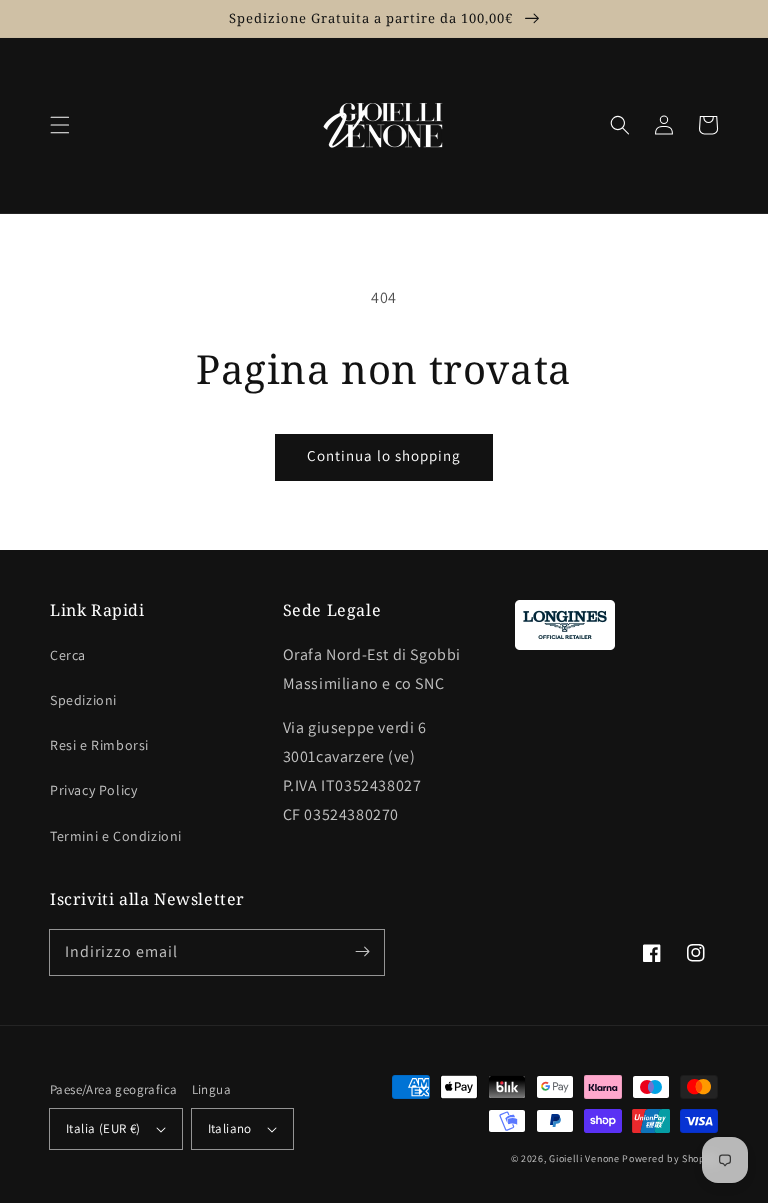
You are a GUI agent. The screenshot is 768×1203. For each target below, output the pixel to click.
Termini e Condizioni (116, 836)
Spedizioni (83, 700)
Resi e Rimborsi (99, 745)
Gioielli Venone (584, 1158)
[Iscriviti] (362, 952)
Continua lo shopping (384, 455)
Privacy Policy (93, 790)
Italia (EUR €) (103, 1128)
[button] (60, 125)
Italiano (230, 1128)
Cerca (68, 655)
